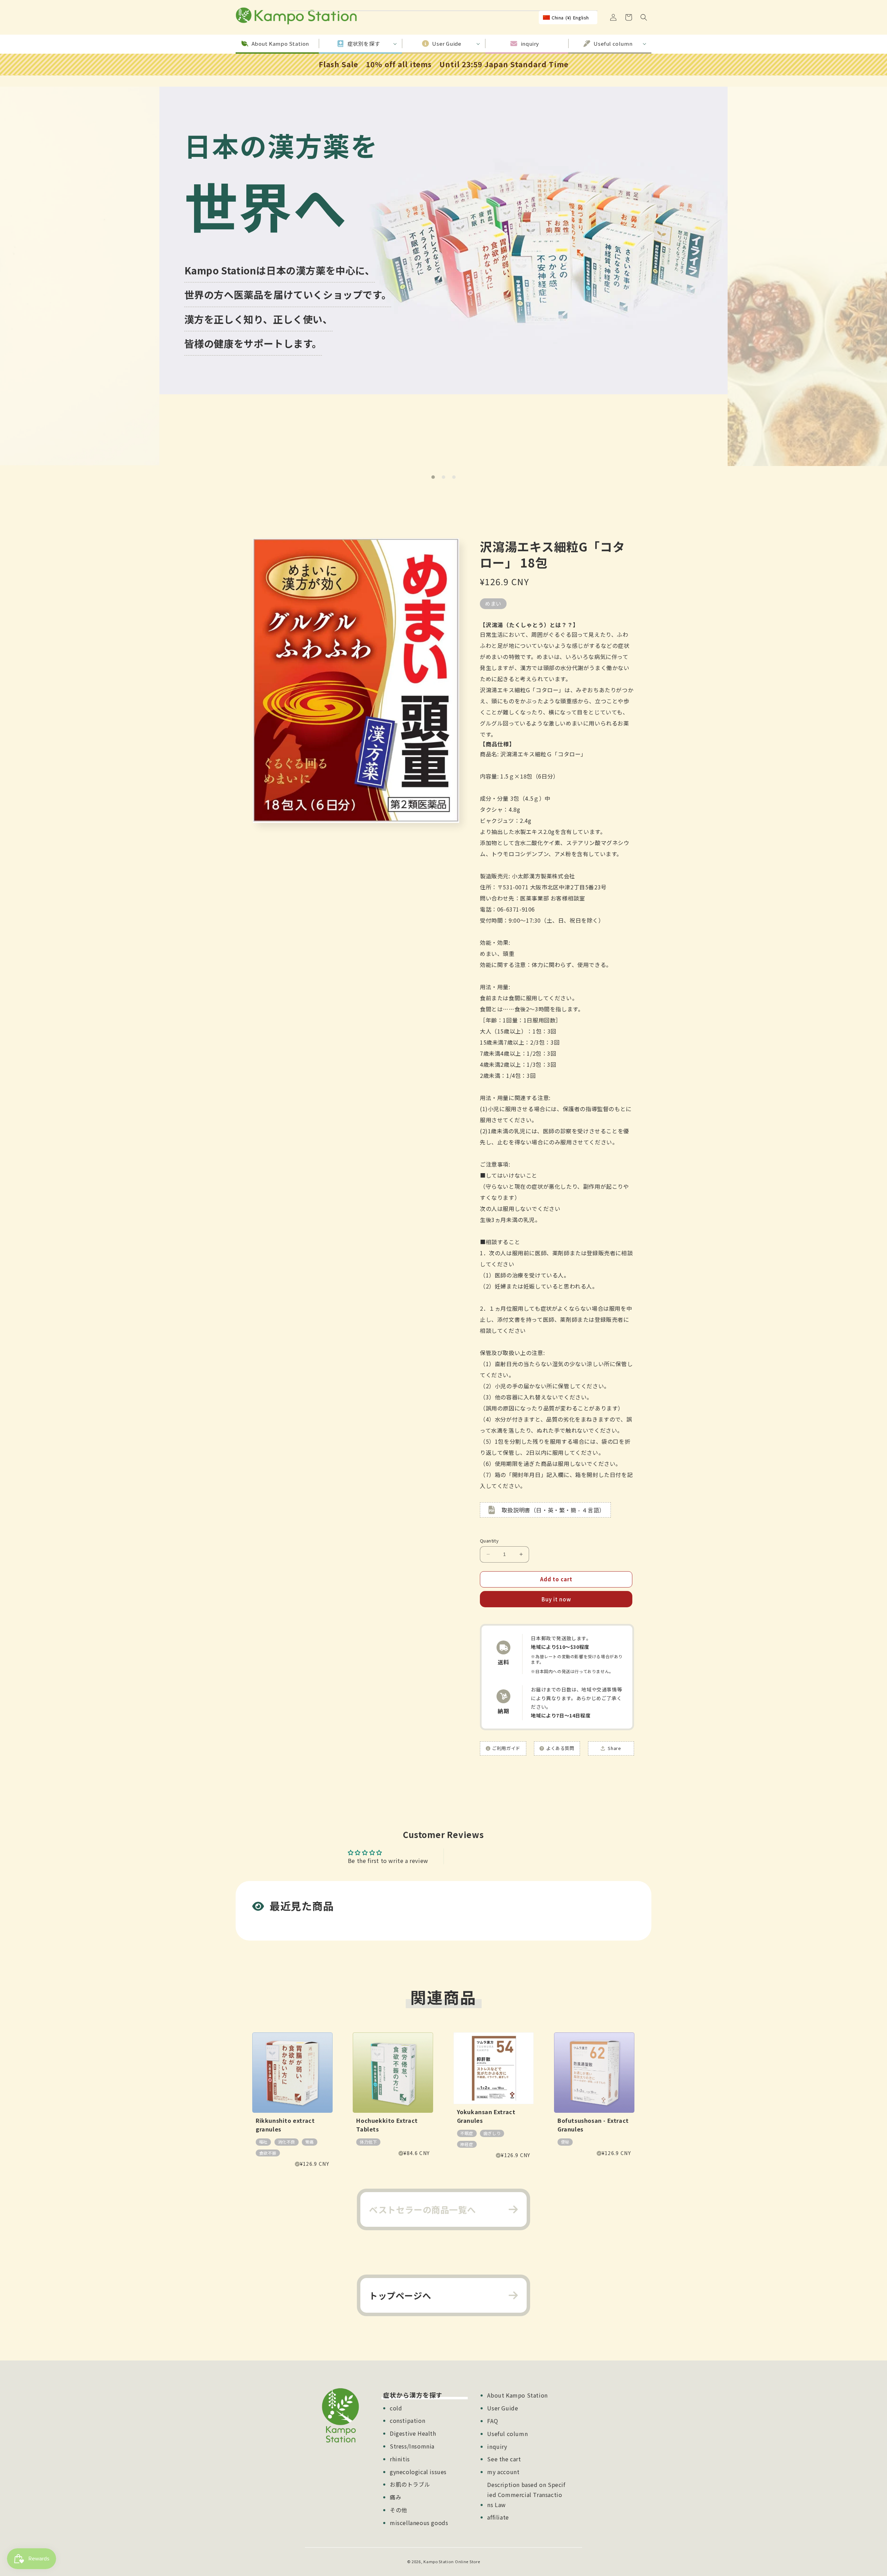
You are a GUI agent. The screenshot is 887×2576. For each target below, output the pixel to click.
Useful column (507, 2434)
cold (396, 2408)
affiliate (498, 2517)
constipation (407, 2420)
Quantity (489, 1541)
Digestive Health (413, 2433)
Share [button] (614, 1748)
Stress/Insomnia (412, 2446)
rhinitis (400, 2459)
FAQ (493, 2421)
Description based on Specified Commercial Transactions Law (526, 2495)
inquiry (497, 2446)
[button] (644, 17)
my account (503, 2472)
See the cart (504, 2459)
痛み (396, 2497)
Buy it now (556, 1599)
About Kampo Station (517, 2395)
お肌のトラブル (410, 2484)
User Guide (503, 2408)
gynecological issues (418, 2472)
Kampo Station (438, 2561)
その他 (398, 2510)
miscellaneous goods (419, 2523)
